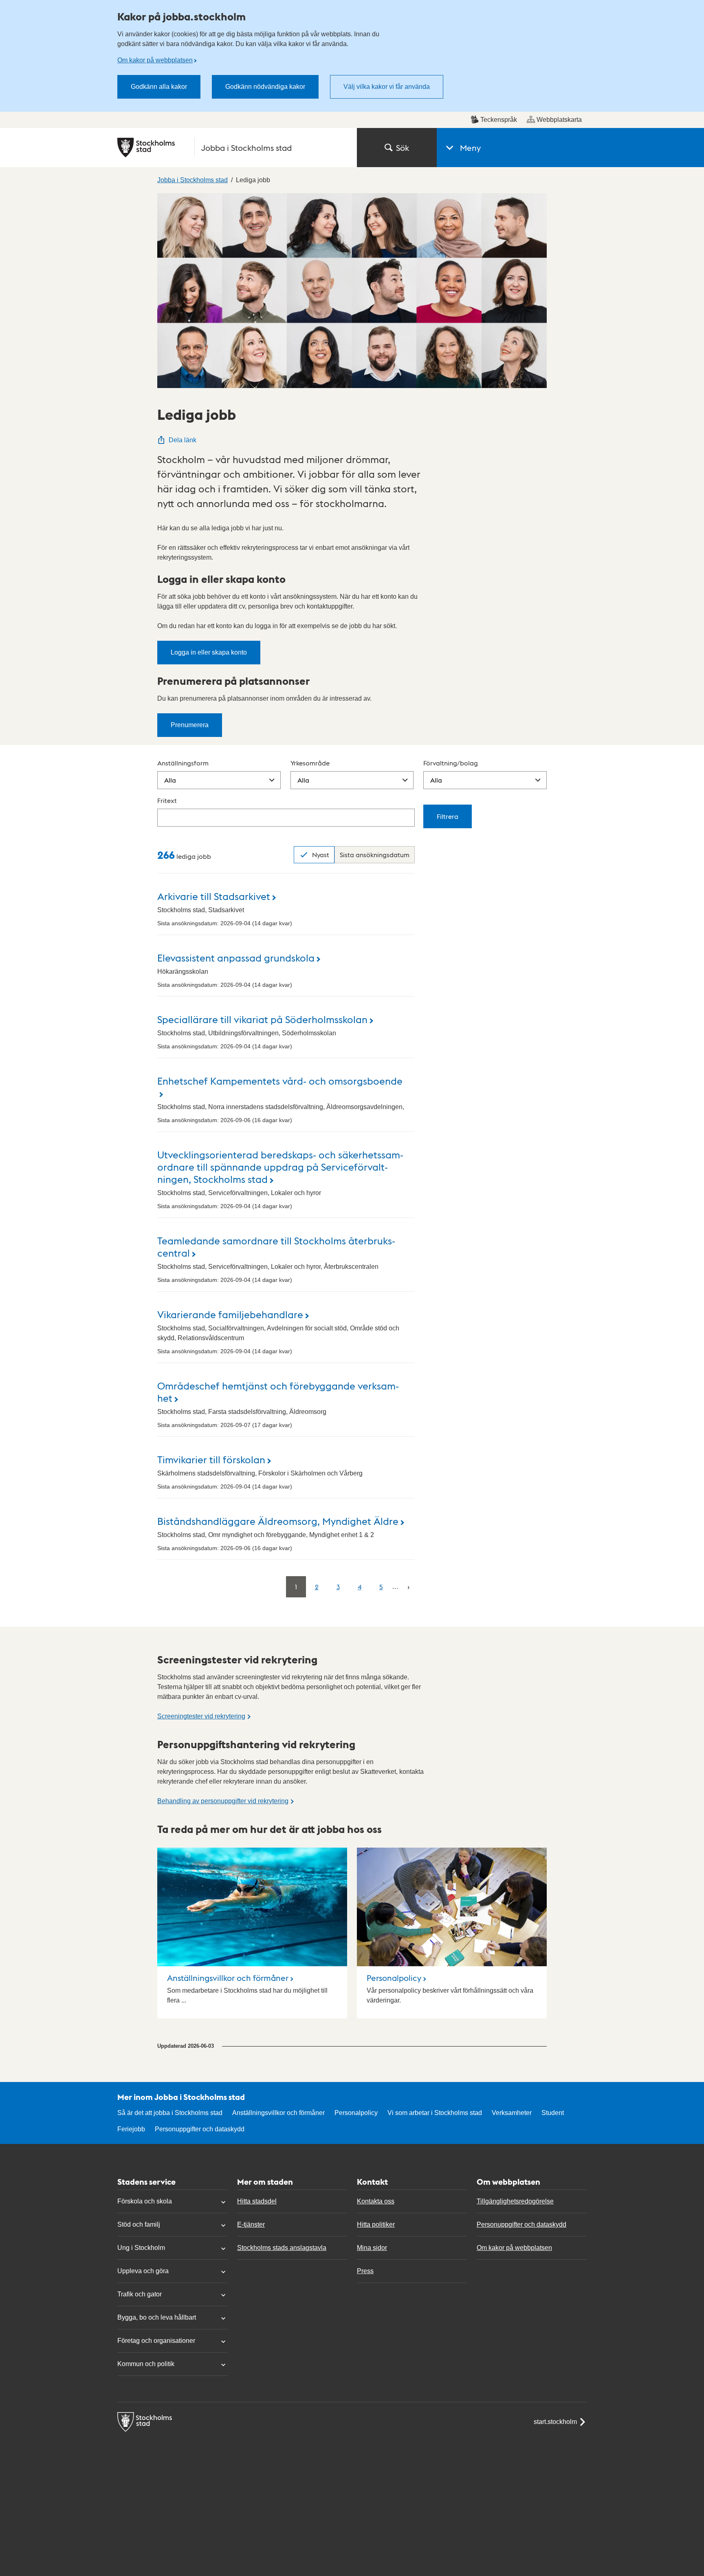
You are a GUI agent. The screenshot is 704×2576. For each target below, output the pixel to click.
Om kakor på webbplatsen (155, 60)
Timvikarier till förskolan (211, 1459)
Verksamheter (512, 2113)
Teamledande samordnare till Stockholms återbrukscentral (276, 1246)
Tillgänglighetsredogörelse (515, 2201)
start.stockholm (555, 2422)
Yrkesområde (310, 763)
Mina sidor (372, 2248)
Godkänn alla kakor (159, 87)
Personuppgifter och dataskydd (200, 2129)
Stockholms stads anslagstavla (282, 2248)
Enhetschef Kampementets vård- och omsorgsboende (280, 1080)
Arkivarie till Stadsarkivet (214, 896)
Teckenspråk (499, 120)
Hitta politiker (376, 2224)
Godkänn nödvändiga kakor (265, 87)
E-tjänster (251, 2224)
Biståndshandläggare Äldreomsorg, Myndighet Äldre (278, 1521)
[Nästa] (408, 1587)
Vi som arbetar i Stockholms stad (435, 2113)
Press (365, 2271)
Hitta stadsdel (257, 2201)
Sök (403, 148)
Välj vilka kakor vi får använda (387, 87)
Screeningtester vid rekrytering (201, 1716)
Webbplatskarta (559, 120)
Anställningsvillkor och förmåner (228, 1978)
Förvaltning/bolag (451, 763)
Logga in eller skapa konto (209, 652)
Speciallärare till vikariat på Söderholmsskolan (262, 1019)
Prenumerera (190, 725)
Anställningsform (183, 763)
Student (553, 2113)
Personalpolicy (394, 1978)
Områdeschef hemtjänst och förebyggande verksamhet (278, 1391)
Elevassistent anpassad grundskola (236, 957)
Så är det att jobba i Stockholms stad (170, 2113)
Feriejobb (131, 2129)
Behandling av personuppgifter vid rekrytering (223, 1801)
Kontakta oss (376, 2201)
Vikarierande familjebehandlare (230, 1314)
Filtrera (448, 816)
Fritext (167, 800)
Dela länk (183, 440)
